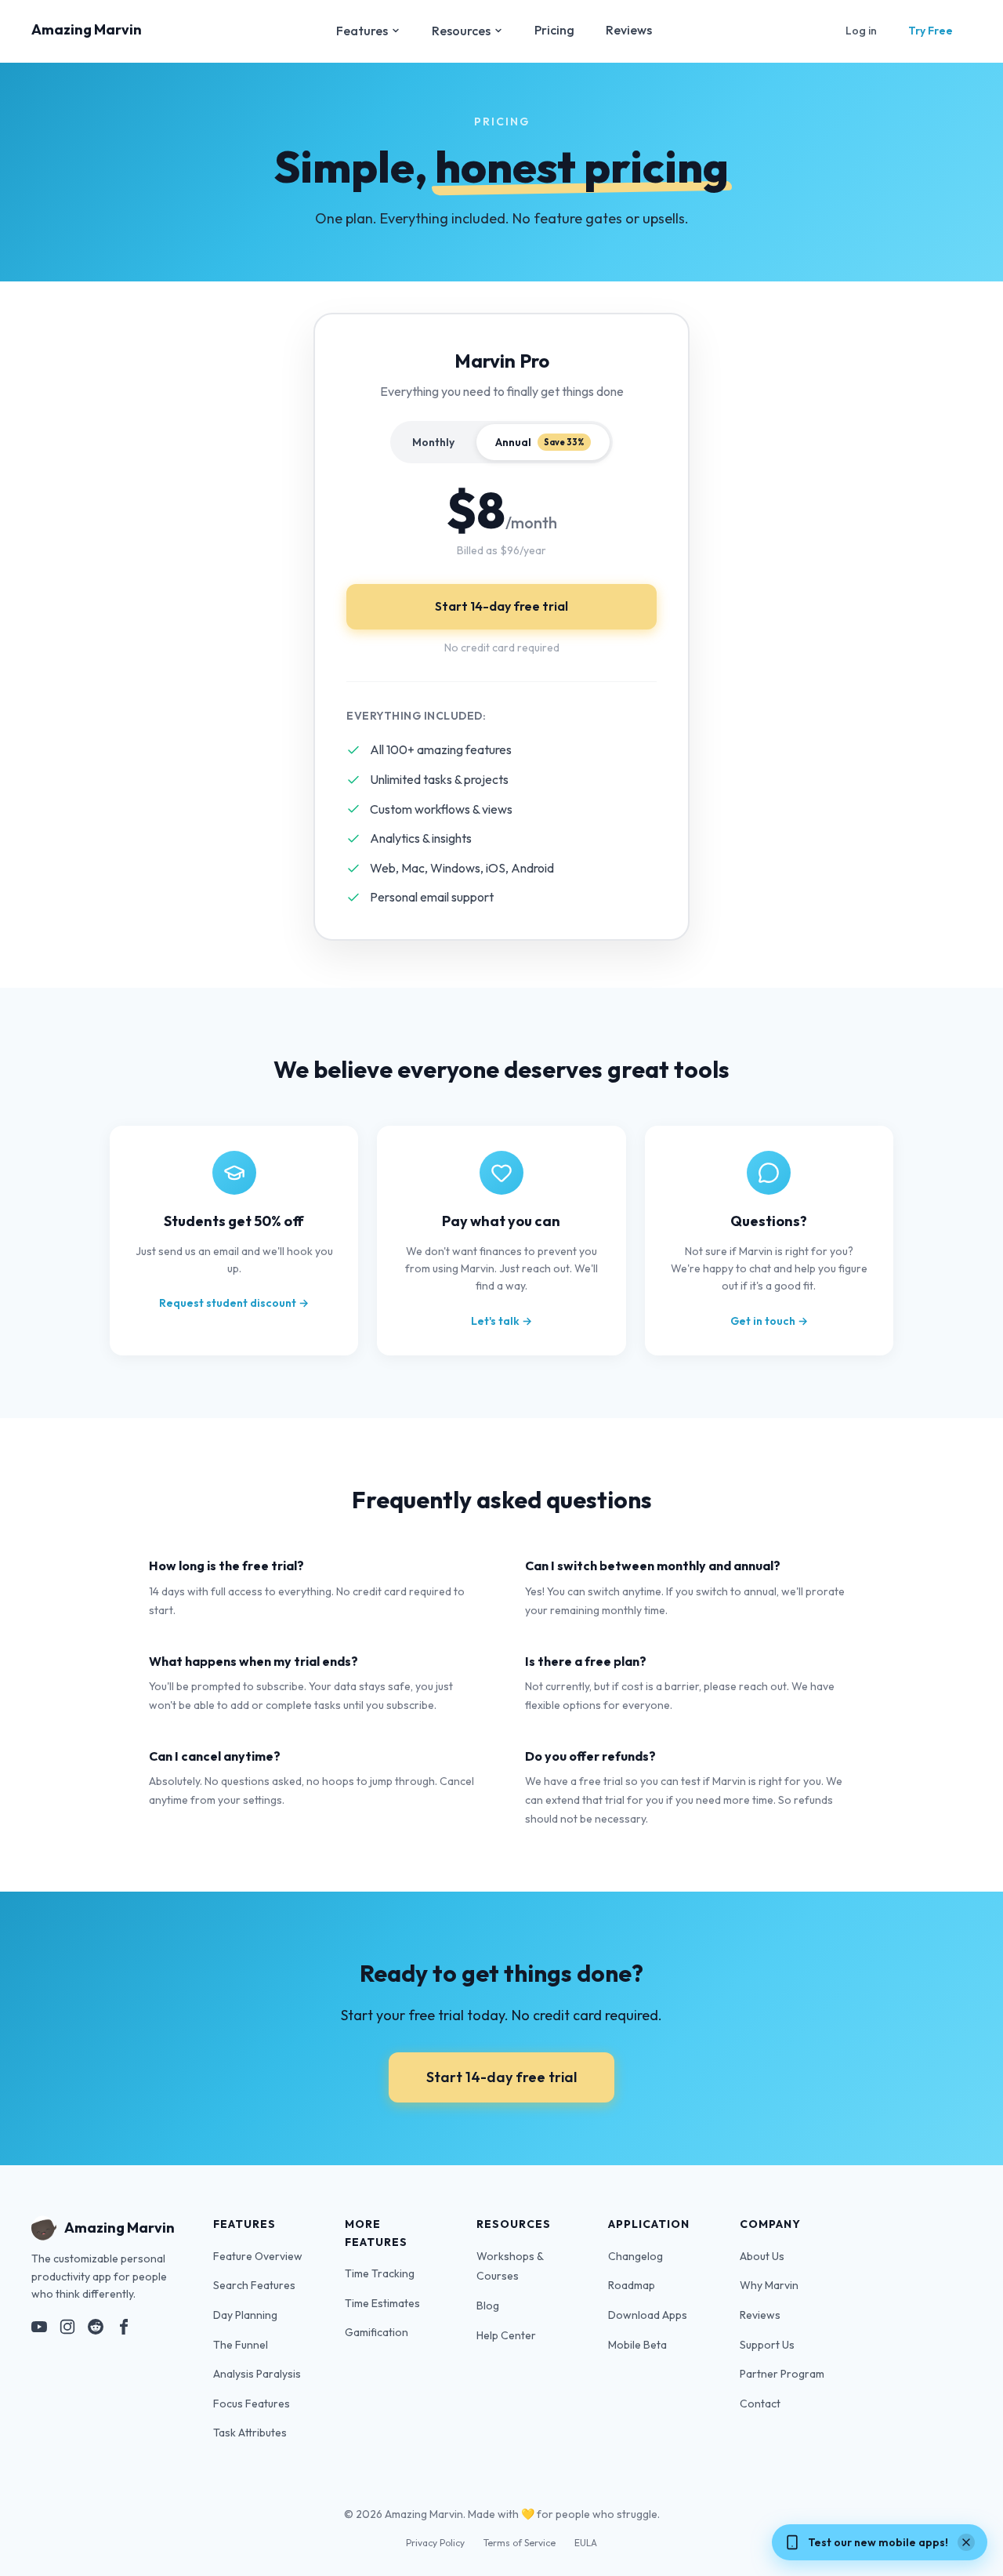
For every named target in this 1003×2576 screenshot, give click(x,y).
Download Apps (648, 2315)
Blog (488, 2306)
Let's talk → (501, 1321)
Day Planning (245, 2315)
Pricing (554, 30)
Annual (540, 442)
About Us (762, 2256)
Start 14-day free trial (501, 606)
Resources (461, 31)
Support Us (767, 2345)
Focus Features (252, 2404)
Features (362, 31)
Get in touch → (769, 1321)
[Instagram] (67, 2330)
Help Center (506, 2335)
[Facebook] (124, 2330)
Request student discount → (234, 1303)
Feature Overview (258, 2256)
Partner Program (782, 2374)
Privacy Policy (435, 2543)
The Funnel (241, 2345)
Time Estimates (382, 2303)
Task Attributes (250, 2433)
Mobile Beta (637, 2345)
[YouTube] (39, 2330)
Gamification (377, 2332)
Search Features (254, 2285)
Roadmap (632, 2285)
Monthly (433, 442)
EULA (586, 2543)
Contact (760, 2404)
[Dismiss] (966, 2542)
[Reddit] (96, 2330)
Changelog (635, 2256)
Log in (861, 31)
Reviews (629, 30)
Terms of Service (520, 2543)
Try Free (931, 31)
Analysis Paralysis (257, 2374)
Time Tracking (380, 2273)
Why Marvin (769, 2285)
